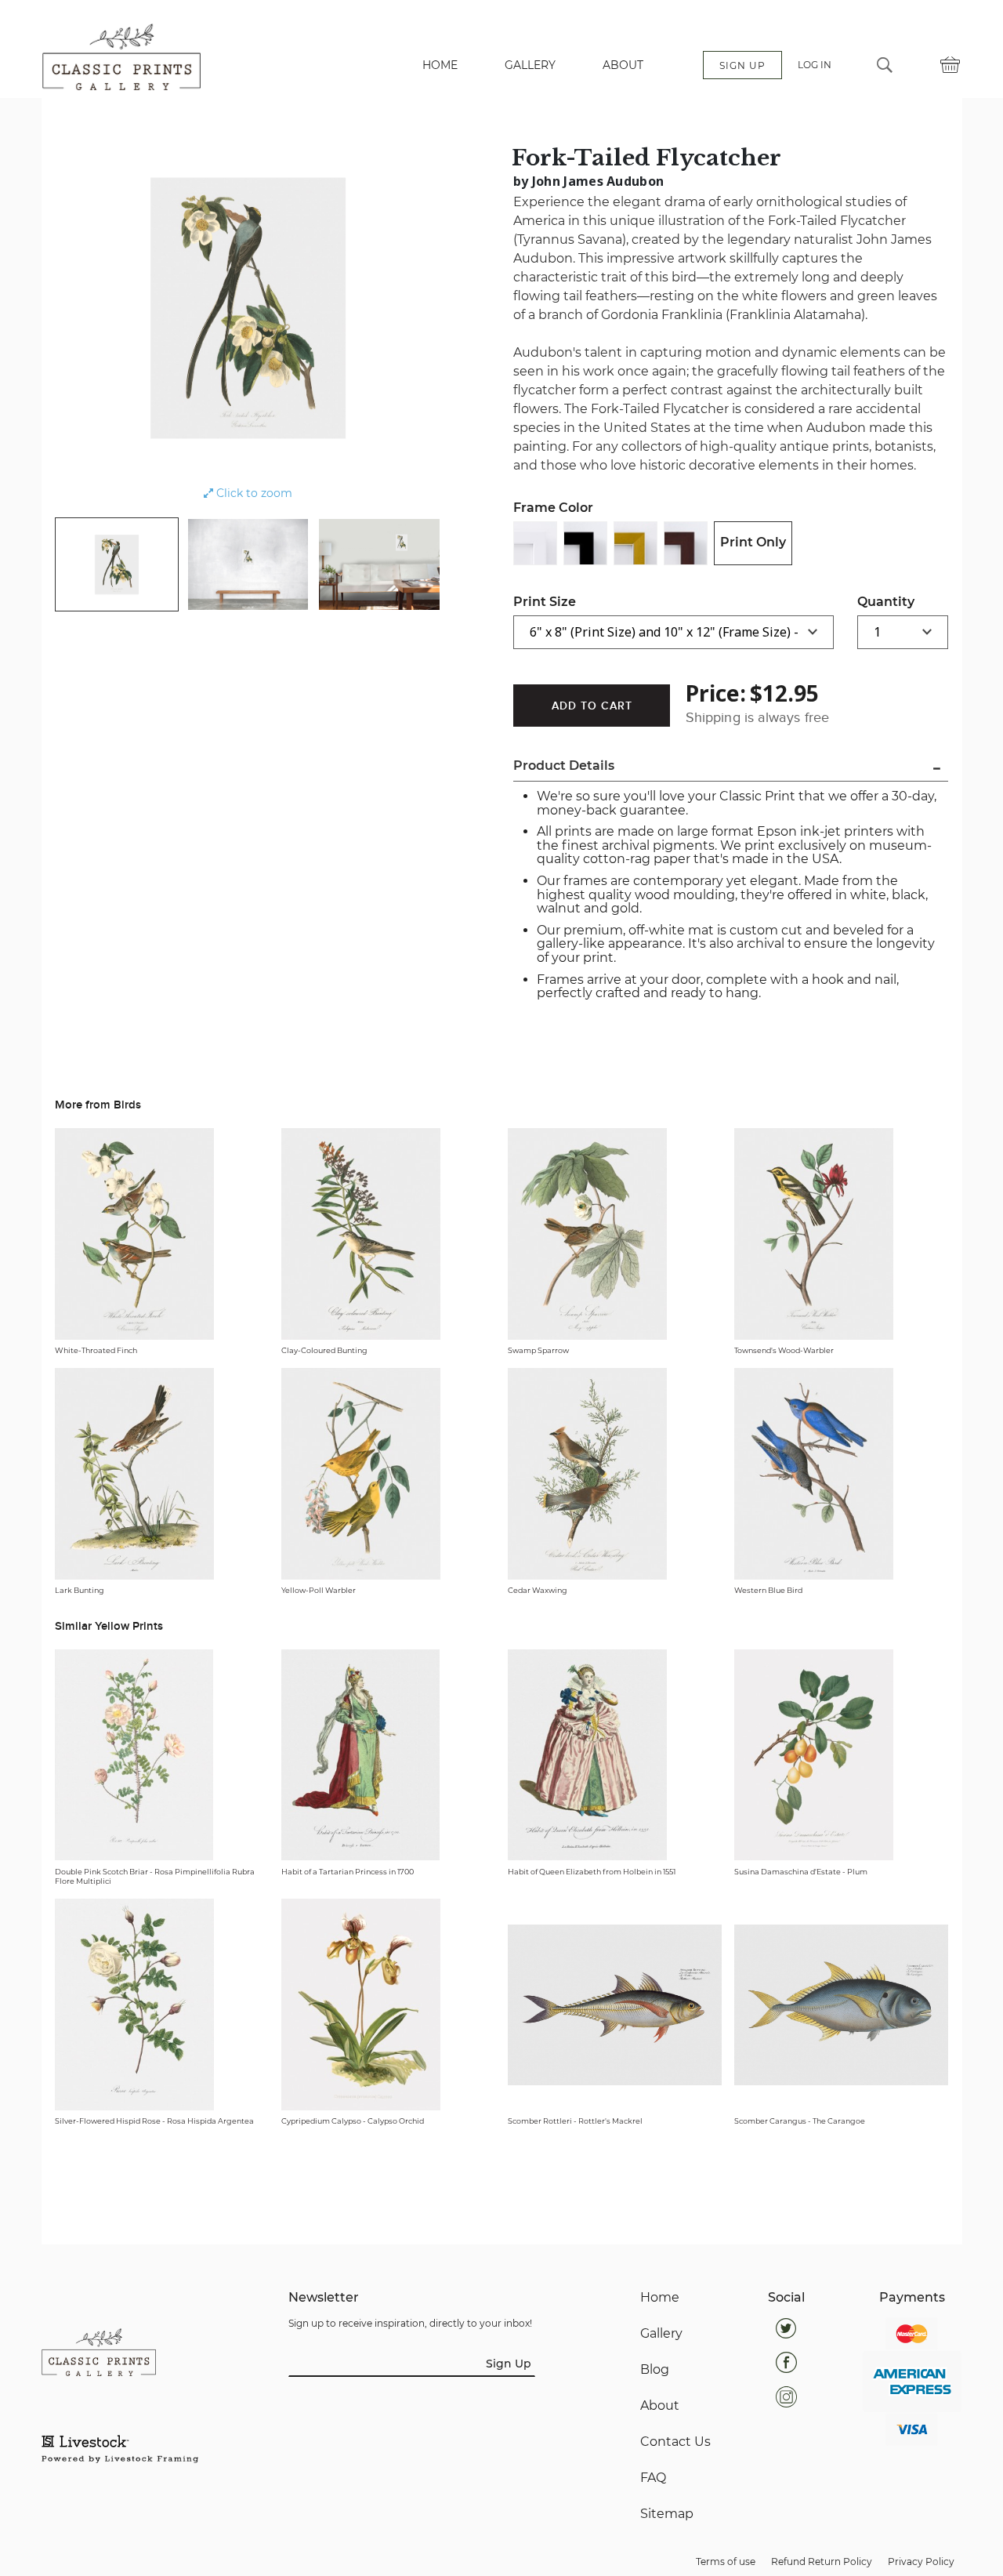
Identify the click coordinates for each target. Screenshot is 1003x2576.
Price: (716, 693)
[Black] (585, 543)
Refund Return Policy (822, 2561)
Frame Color (553, 508)
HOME (440, 65)
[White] (535, 543)
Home (660, 2298)
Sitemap (667, 2514)
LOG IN (815, 65)
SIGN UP (742, 65)
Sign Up (509, 2364)
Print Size (545, 602)
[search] (885, 65)
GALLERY (530, 65)
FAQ (653, 2478)
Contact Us (675, 2442)
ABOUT (623, 65)
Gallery (661, 2334)
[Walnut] (686, 543)
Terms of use (726, 2561)
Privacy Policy (921, 2561)
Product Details (564, 766)
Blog (655, 2370)
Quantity (886, 602)
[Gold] (635, 543)
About (660, 2406)
